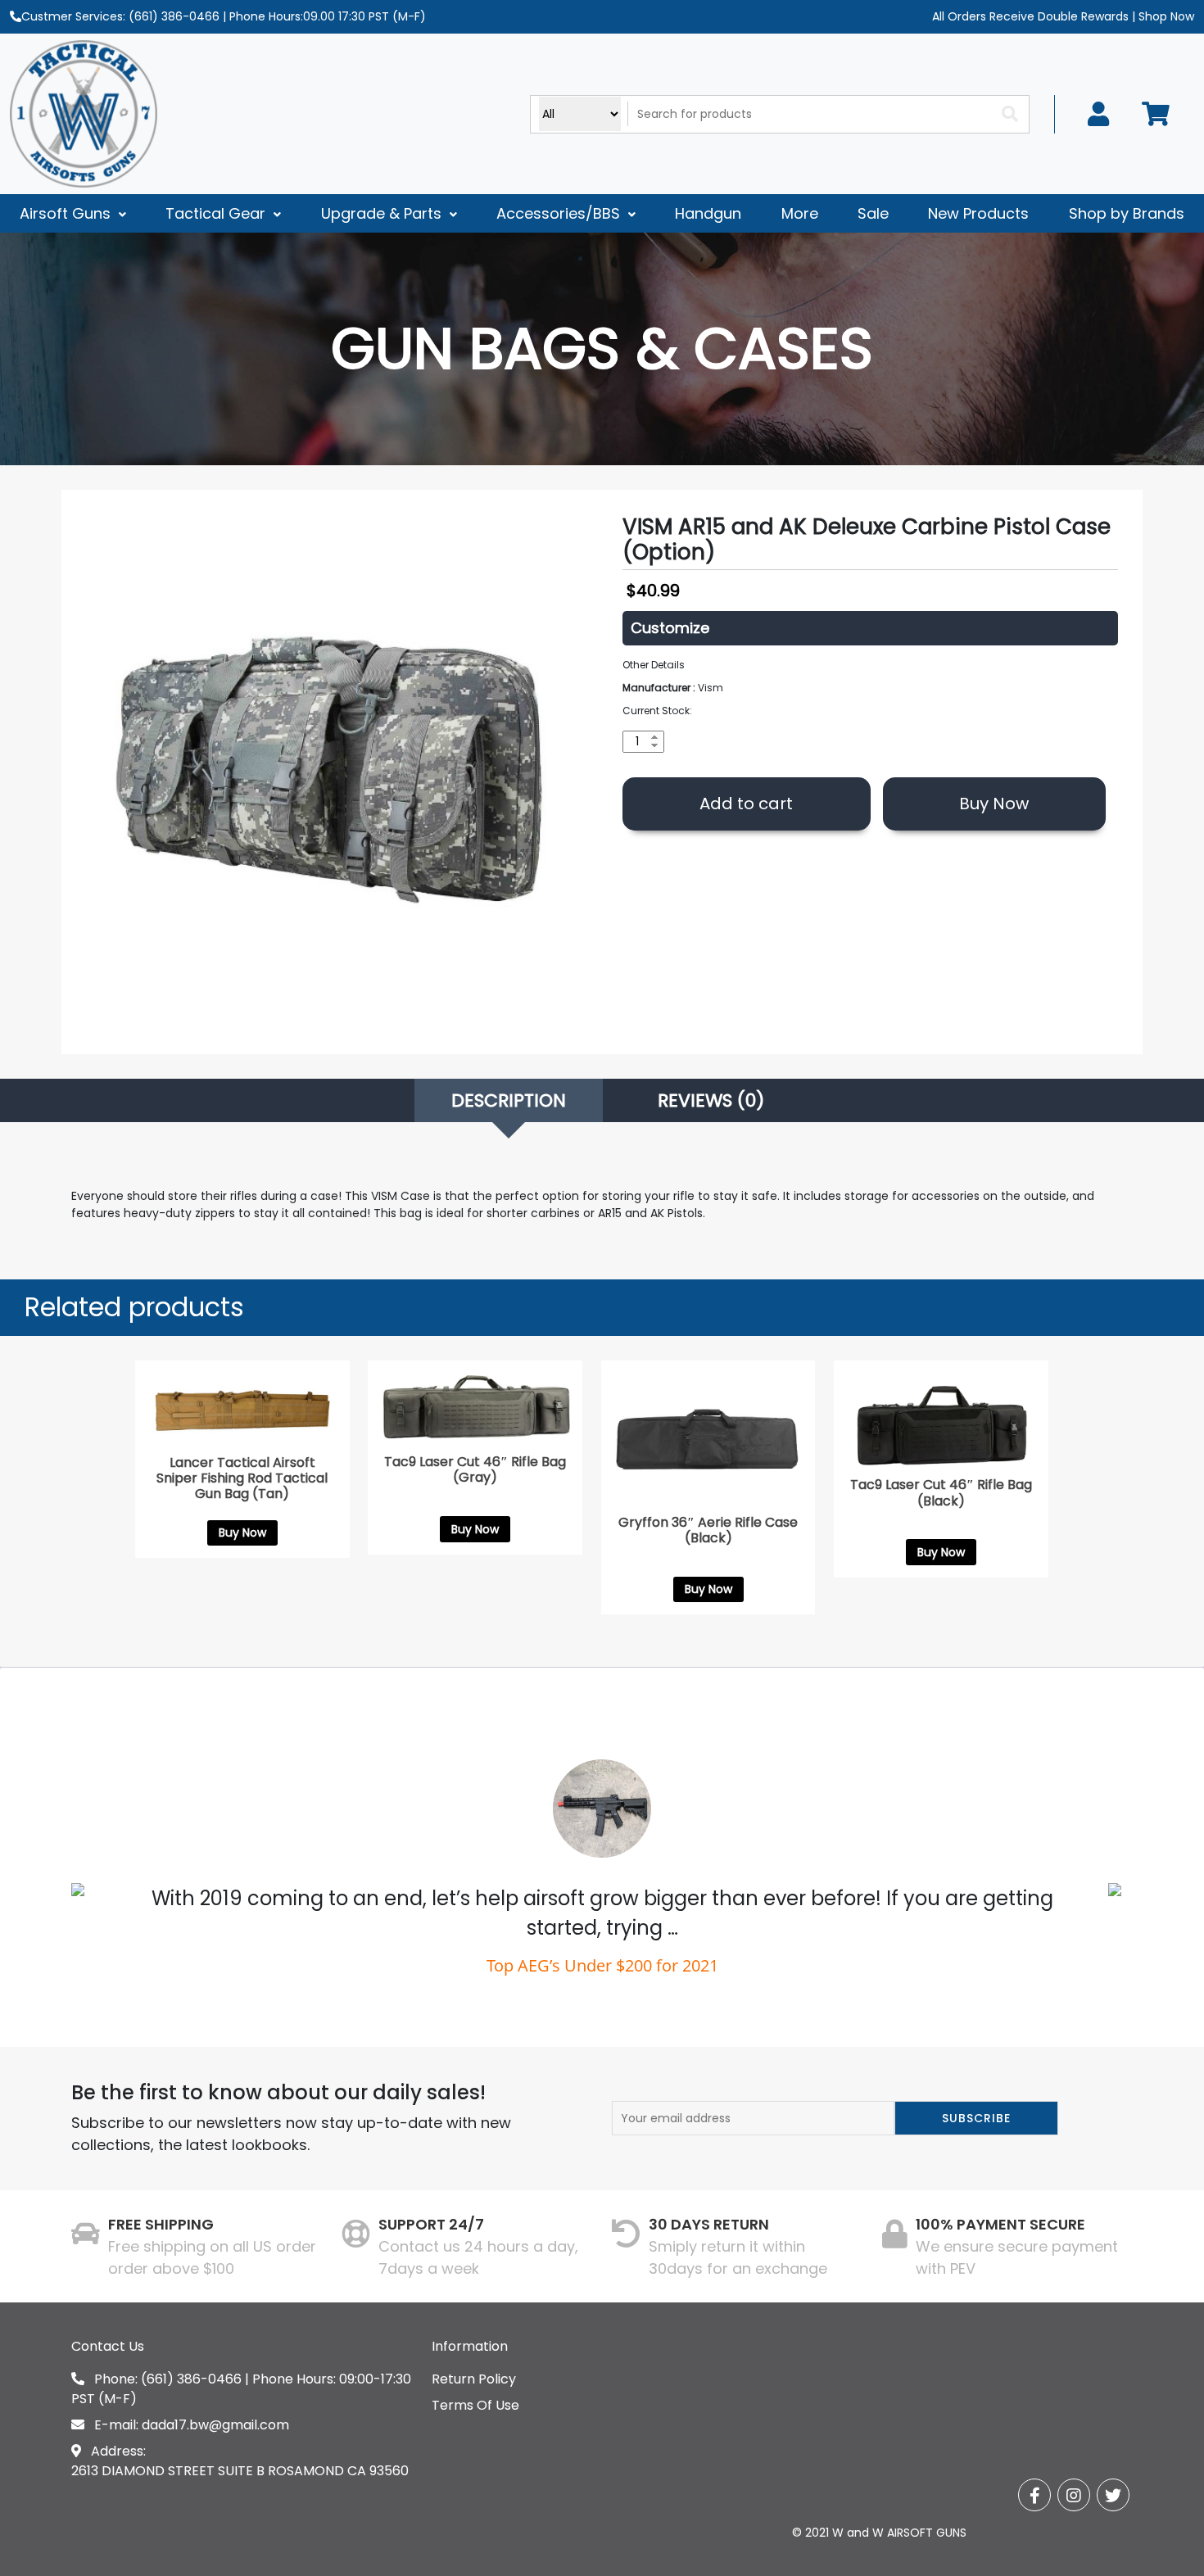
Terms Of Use (475, 2405)
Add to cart (746, 804)
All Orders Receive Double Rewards (1030, 16)
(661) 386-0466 (174, 16)
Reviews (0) (711, 1100)
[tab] (509, 1100)
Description (509, 1100)
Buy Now (994, 804)
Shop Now (1165, 16)
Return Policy (474, 2379)
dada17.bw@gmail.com (215, 2425)
